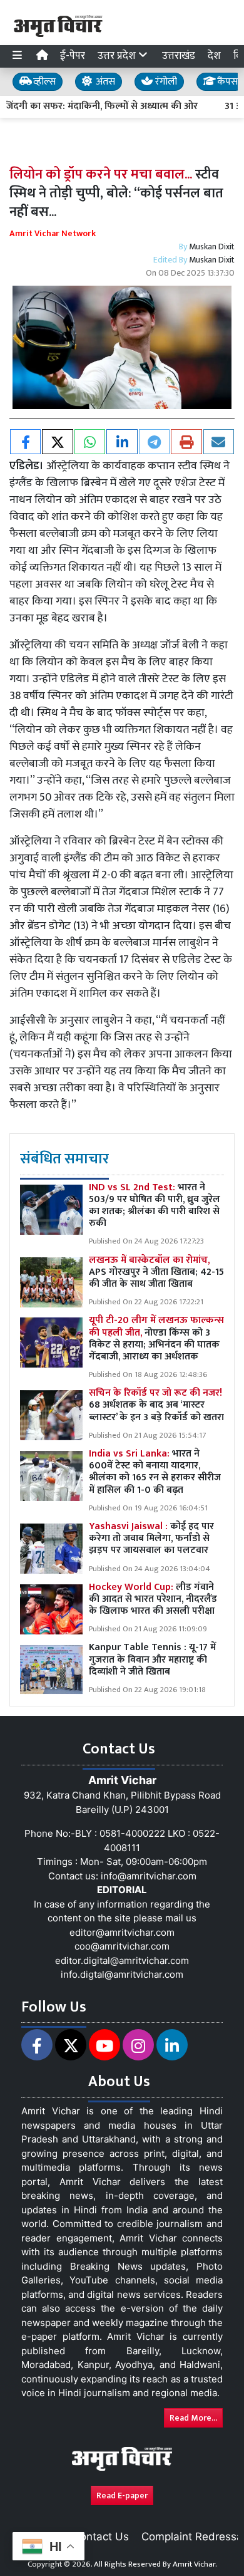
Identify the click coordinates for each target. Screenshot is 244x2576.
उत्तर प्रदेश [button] (118, 56)
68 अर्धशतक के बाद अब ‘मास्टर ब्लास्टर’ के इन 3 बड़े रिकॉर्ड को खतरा (156, 1405)
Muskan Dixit (212, 247)
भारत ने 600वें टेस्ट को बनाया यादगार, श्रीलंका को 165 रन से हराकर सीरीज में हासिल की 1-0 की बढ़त (155, 1472)
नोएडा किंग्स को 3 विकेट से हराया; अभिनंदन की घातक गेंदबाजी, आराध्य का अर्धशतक (156, 1338)
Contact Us (101, 2537)
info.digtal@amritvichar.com (122, 1974)
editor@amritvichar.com (122, 1932)
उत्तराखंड (179, 56)
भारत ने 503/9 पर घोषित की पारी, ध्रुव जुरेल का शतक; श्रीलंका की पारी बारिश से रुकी (155, 1206)
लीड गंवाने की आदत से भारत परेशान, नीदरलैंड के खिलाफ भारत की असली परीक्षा (153, 1599)
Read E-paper (122, 2495)
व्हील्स (43, 82)
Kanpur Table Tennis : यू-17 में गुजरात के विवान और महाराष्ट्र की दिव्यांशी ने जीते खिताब (152, 1659)
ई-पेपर (73, 56)
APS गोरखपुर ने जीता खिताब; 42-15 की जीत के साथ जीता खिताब (156, 1272)
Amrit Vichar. (195, 2564)
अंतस (104, 82)
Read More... (193, 2418)
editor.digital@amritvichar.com (122, 1961)
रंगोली (165, 82)
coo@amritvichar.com (122, 1946)
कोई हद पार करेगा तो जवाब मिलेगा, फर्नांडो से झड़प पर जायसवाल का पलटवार (151, 1538)
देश (214, 56)
